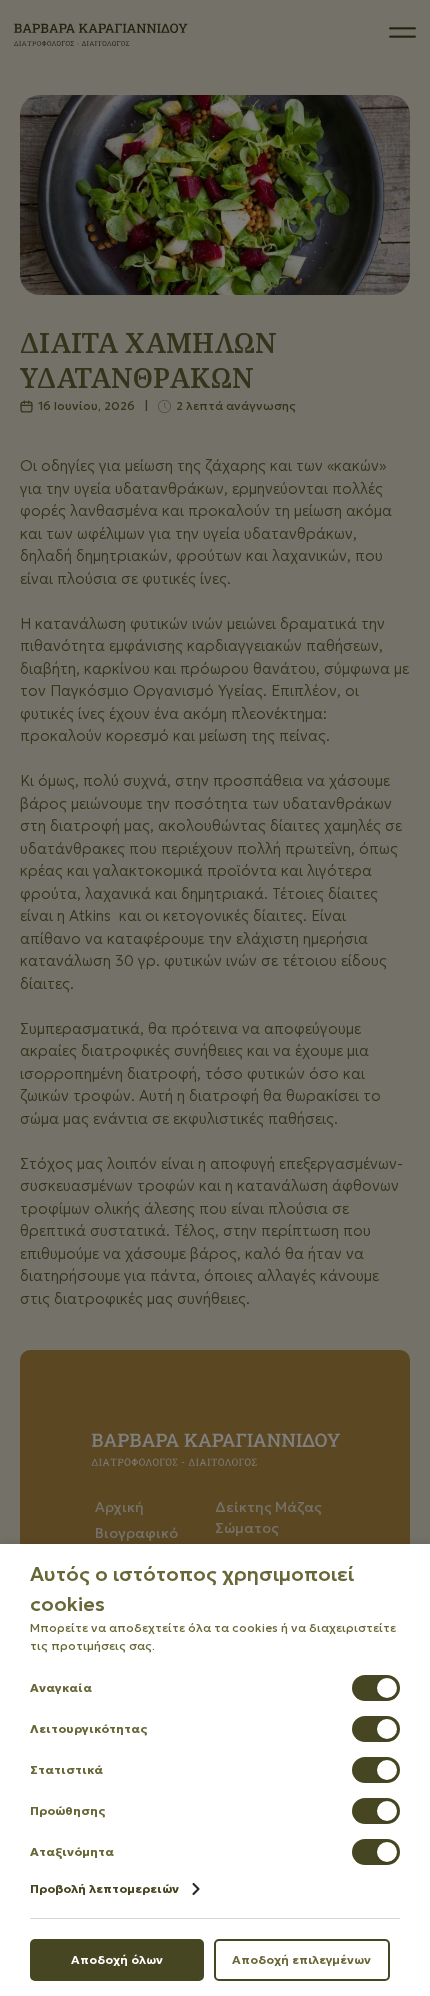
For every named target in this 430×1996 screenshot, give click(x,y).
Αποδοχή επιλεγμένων (301, 1959)
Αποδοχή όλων (117, 1959)
